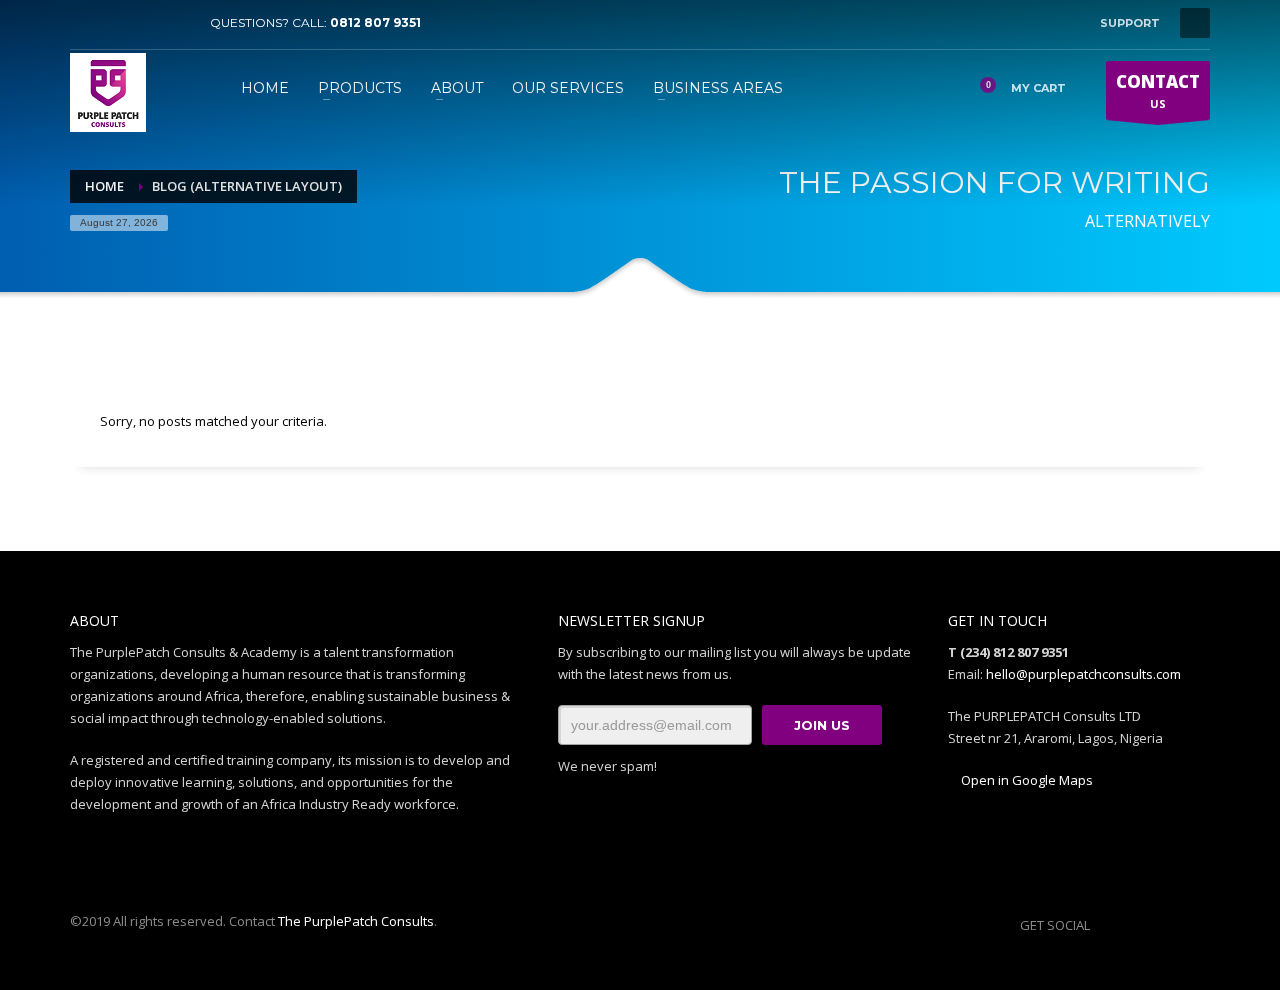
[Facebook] (85, 23)
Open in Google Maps (1025, 780)
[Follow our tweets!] (1135, 925)
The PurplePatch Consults (356, 921)
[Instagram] (145, 23)
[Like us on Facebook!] (1105, 925)
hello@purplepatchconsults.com (1083, 674)
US (1158, 90)
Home (104, 186)
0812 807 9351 (375, 22)
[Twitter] (115, 23)
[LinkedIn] (175, 23)
